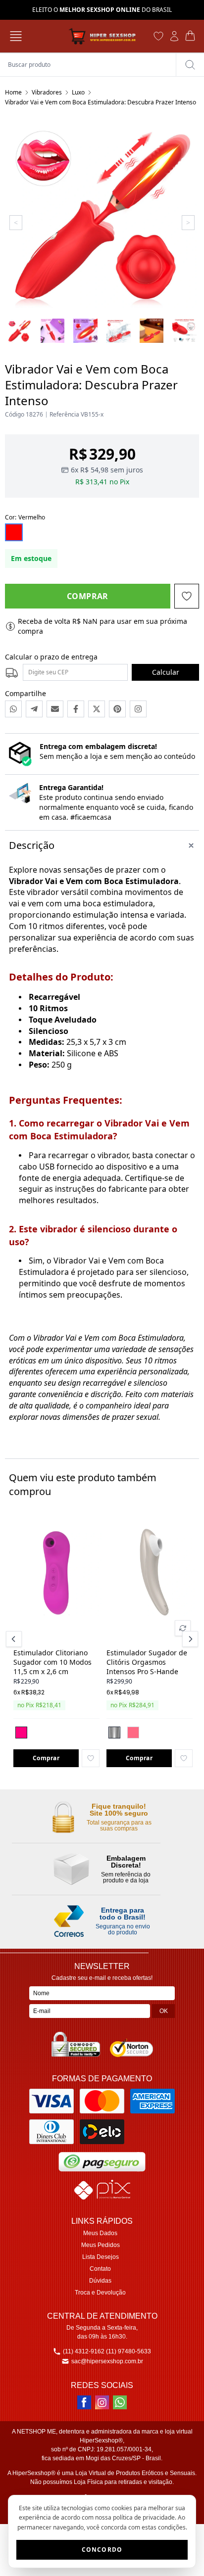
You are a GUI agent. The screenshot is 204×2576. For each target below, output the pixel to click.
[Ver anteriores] (15, 1639)
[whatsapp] (120, 2402)
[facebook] (84, 2402)
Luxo (78, 92)
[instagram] (102, 2402)
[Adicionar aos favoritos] (91, 1758)
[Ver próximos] (189, 1639)
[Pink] (21, 1733)
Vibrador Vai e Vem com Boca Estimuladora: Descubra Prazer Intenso (101, 102)
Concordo (102, 2550)
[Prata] (114, 1733)
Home (13, 92)
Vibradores (47, 92)
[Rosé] (133, 1733)
